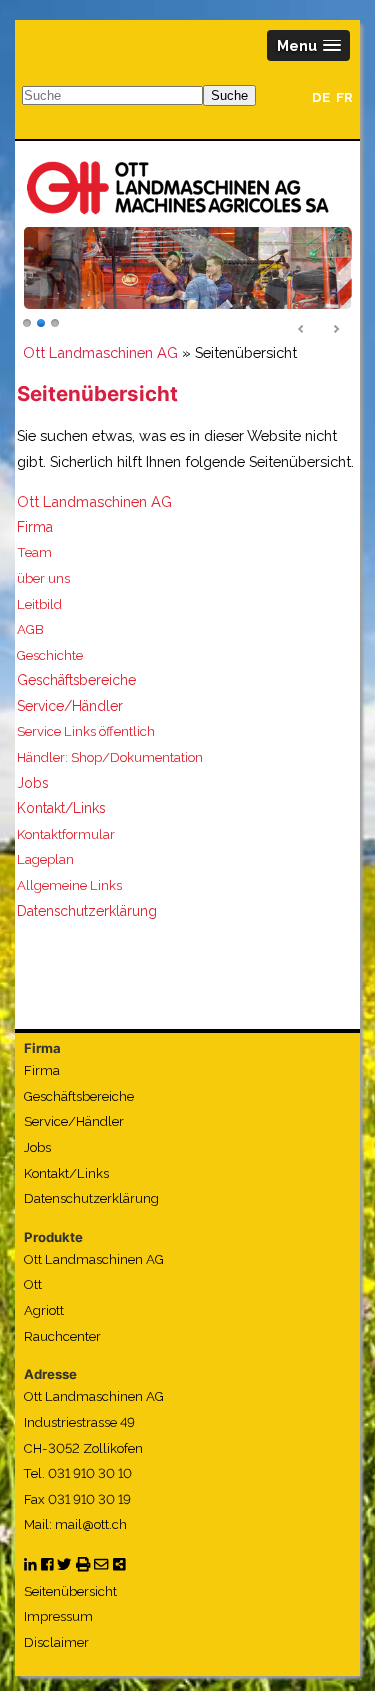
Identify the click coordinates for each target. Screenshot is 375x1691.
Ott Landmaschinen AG (100, 352)
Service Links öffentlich (86, 731)
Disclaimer (56, 1642)
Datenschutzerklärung (87, 911)
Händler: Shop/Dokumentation (110, 757)
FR (344, 97)
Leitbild (39, 604)
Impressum (58, 1616)
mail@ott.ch (91, 1524)
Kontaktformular (66, 834)
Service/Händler (70, 706)
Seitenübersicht (70, 1591)
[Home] (178, 187)
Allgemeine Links (69, 885)
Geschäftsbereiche (76, 680)
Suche (229, 95)
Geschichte (50, 655)
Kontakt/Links (61, 808)
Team (34, 552)
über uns (43, 578)
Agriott (44, 1310)
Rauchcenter (62, 1336)
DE (321, 97)
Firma (35, 527)
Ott (33, 1284)
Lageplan (45, 859)
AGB (30, 629)
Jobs (32, 783)
